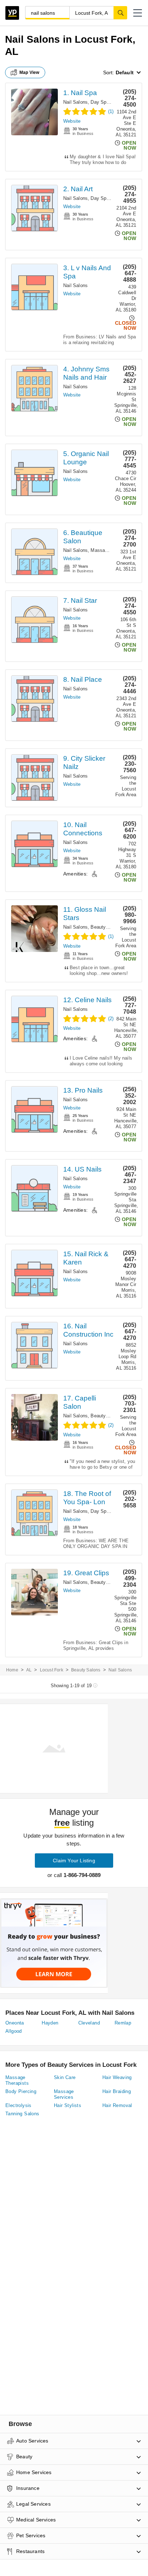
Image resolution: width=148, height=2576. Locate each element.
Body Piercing (21, 2091)
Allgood (14, 2031)
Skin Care (65, 2077)
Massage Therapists (17, 2080)
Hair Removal (117, 2105)
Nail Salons (75, 102)
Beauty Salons (106, 927)
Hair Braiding (117, 2091)
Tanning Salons (22, 2114)
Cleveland (89, 2023)
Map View (29, 72)
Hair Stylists (68, 2105)
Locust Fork (52, 1670)
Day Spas (101, 102)
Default (125, 72)
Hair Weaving (117, 2077)
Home (12, 1670)
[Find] (120, 13)
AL (29, 1670)
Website (72, 121)
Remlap (123, 2023)
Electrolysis (18, 2105)
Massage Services (110, 550)
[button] (138, 13)
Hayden (50, 2023)
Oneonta (15, 2023)
